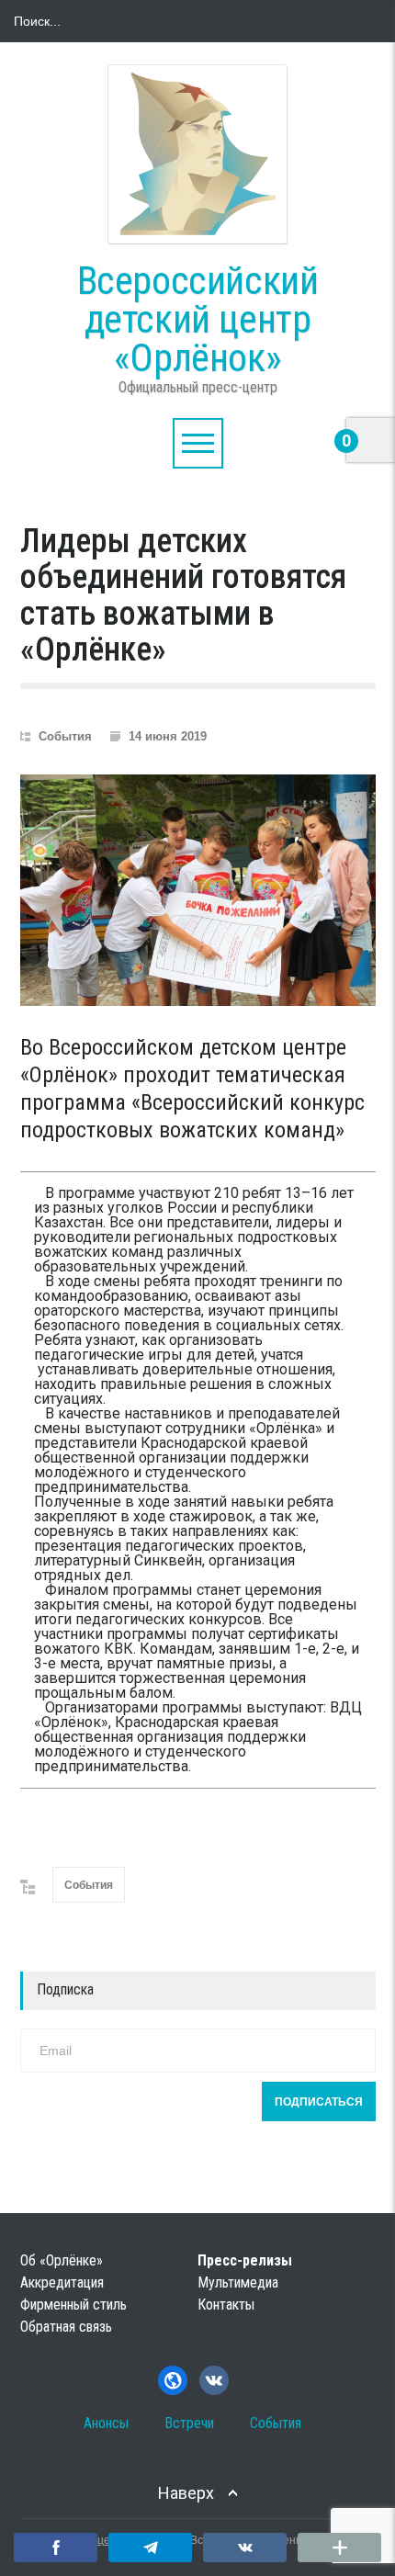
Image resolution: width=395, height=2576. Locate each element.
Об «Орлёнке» (62, 2260)
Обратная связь (66, 2327)
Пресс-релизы (245, 2260)
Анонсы (106, 2423)
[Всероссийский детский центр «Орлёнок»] (197, 154)
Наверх (186, 2493)
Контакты (226, 2305)
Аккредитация (62, 2282)
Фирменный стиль (73, 2305)
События (65, 736)
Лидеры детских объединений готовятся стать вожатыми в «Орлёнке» (183, 596)
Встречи (189, 2423)
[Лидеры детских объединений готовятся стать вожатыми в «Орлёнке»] (198, 890)
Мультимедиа (238, 2282)
